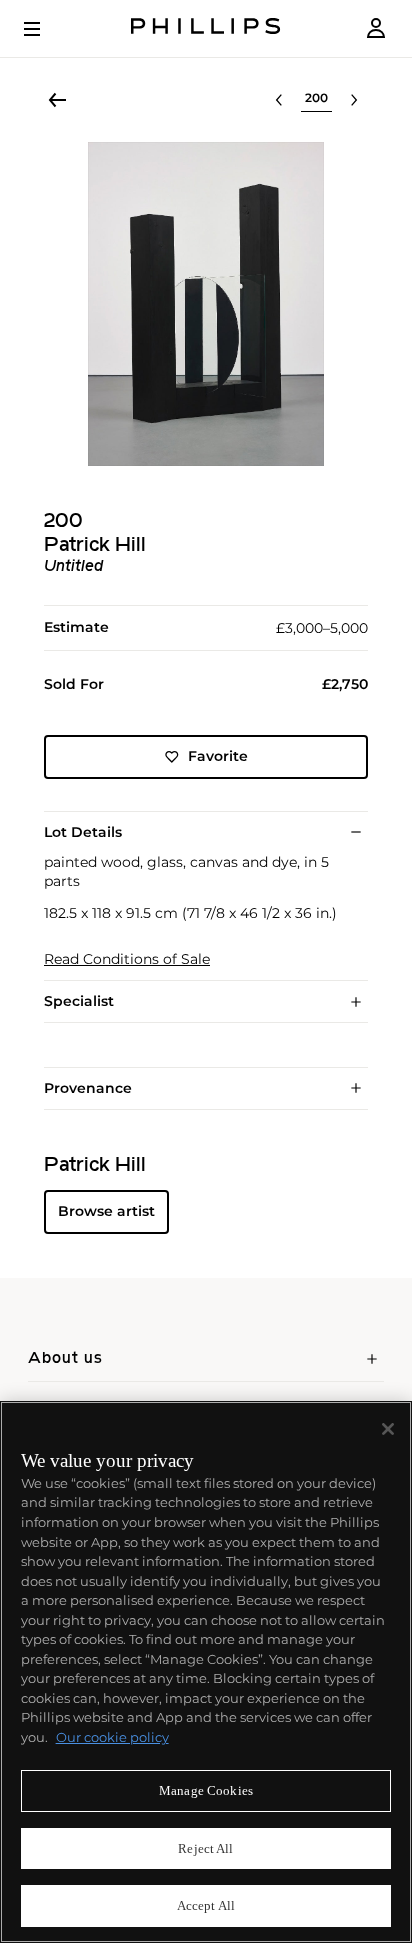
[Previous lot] (279, 100)
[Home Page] (206, 28)
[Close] (388, 1429)
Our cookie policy (112, 1737)
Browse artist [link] (106, 1211)
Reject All (205, 1848)
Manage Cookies (206, 1790)
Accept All (206, 1905)
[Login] (376, 28)
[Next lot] (354, 100)
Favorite (218, 756)
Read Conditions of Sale (127, 959)
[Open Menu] (46, 29)
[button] (206, 304)
